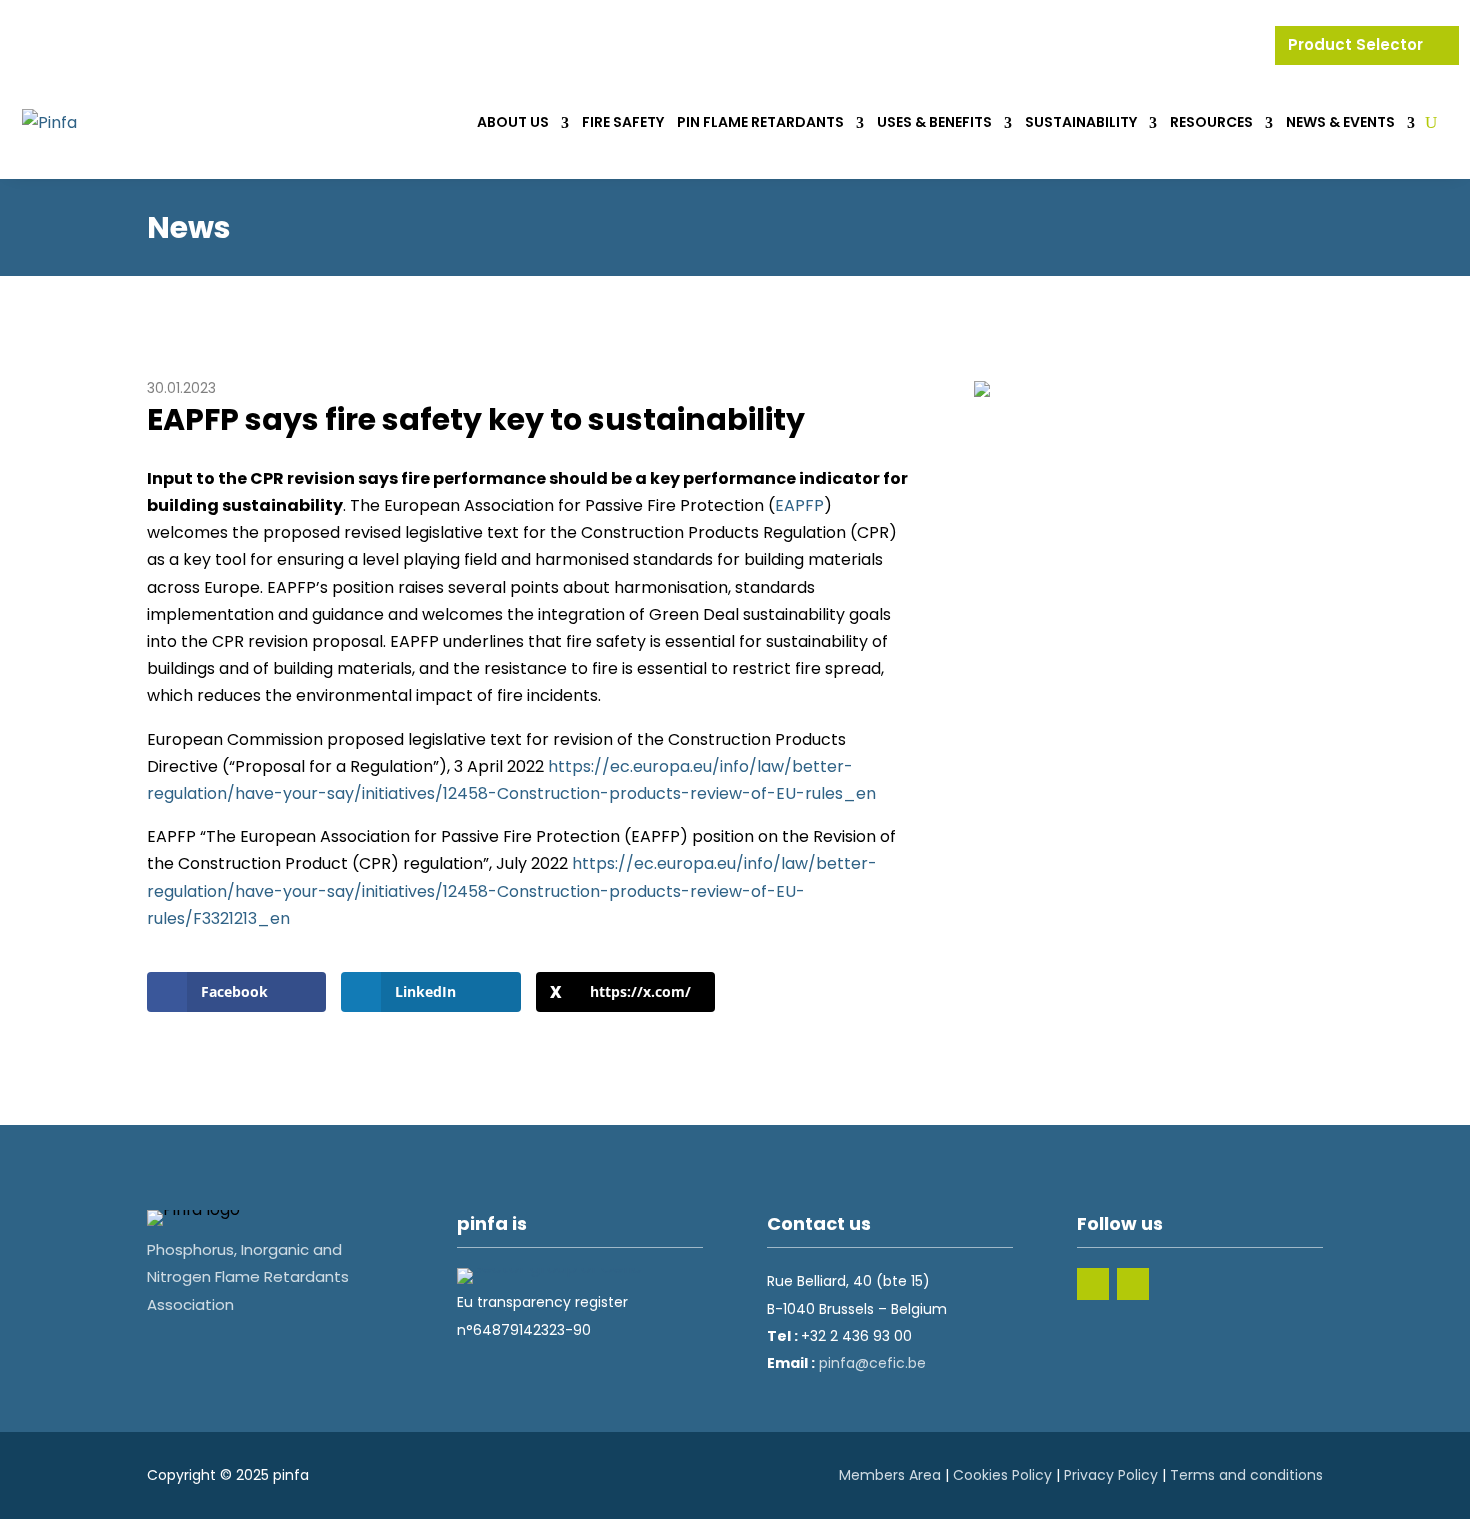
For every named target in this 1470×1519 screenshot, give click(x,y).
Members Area (890, 1475)
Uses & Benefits (934, 122)
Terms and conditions (1246, 1475)
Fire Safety (623, 122)
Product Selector (1357, 44)
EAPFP (799, 505)
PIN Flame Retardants (760, 122)
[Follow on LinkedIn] (1093, 1284)
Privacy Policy (1111, 1475)
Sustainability (1081, 122)
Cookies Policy (1002, 1475)
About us (513, 122)
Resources (1211, 122)
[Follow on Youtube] (1133, 1284)
